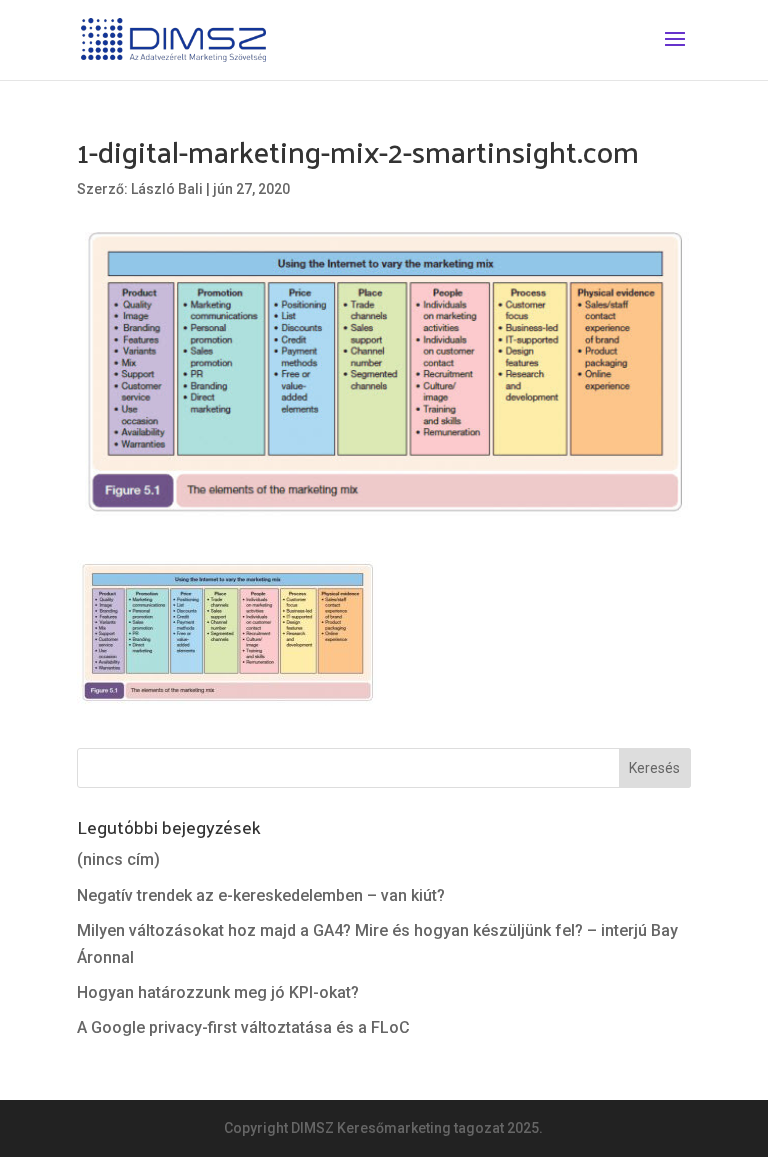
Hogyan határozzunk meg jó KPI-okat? (218, 992)
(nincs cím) (118, 859)
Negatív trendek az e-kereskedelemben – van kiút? (261, 895)
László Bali (167, 189)
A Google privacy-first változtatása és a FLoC (243, 1027)
